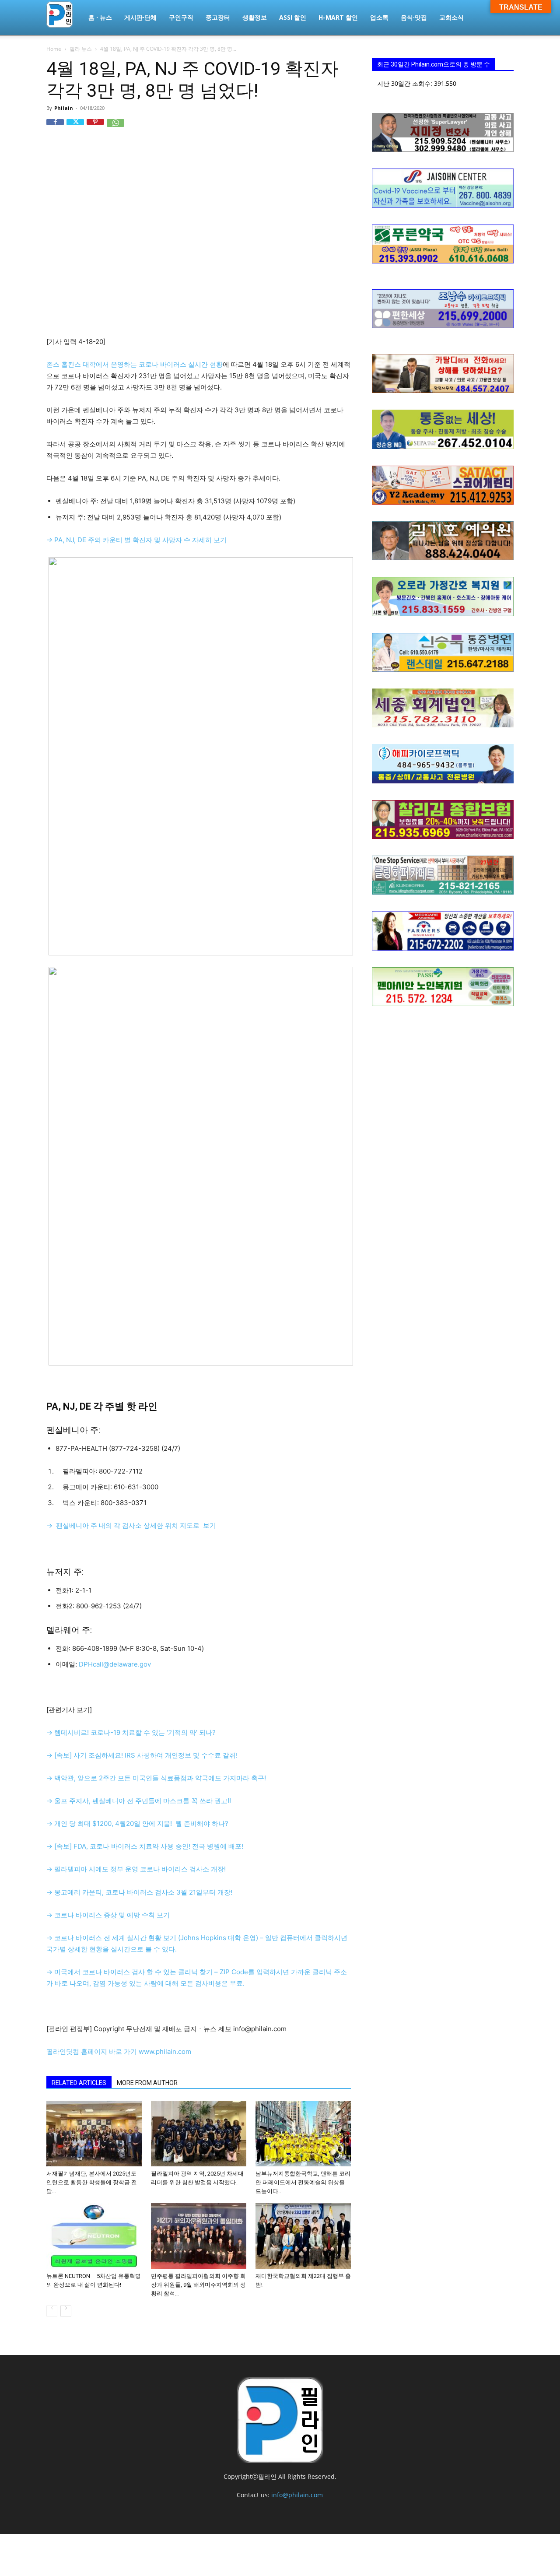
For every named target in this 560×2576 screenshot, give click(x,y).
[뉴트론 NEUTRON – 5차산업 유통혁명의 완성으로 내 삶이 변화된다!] (94, 2236)
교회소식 (451, 17)
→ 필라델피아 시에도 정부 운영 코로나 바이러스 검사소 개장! (136, 1869)
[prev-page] (52, 2311)
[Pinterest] (95, 128)
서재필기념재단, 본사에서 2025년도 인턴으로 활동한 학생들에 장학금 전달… (92, 2182)
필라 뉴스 (81, 49)
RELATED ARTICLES (79, 2083)
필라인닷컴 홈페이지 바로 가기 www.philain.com (119, 2051)
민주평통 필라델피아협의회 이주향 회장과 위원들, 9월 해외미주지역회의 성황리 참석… (198, 2285)
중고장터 (218, 17)
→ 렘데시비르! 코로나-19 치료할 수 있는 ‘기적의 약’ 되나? (131, 1732)
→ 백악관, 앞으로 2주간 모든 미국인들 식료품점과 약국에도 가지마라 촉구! (156, 1778)
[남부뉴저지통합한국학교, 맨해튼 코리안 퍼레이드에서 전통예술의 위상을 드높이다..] (303, 2134)
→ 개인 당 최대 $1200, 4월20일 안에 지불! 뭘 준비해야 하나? (137, 1823)
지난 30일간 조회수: (406, 83)
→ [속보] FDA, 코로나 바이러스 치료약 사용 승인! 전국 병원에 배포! (145, 1846)
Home (54, 49)
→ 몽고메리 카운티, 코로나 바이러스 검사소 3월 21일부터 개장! (139, 1892)
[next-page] (66, 2311)
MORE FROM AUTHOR (147, 2083)
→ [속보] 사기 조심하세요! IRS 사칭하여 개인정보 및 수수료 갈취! (142, 1755)
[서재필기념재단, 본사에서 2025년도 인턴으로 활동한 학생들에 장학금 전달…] (94, 2134)
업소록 (379, 17)
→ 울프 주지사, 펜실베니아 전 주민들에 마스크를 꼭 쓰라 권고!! (139, 1801)
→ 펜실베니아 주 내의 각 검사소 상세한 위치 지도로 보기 (131, 1525)
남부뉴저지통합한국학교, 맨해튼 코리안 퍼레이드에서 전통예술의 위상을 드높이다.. (303, 2182)
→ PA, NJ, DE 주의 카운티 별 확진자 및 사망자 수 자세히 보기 (136, 540)
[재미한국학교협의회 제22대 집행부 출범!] (303, 2236)
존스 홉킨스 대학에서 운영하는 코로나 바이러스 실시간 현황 (135, 364)
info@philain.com (297, 2495)
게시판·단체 (140, 17)
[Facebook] (55, 128)
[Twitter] (75, 128)
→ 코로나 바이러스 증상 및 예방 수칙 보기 (108, 1915)
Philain (64, 108)
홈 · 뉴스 (100, 17)
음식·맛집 (414, 17)
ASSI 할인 (293, 17)
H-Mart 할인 (338, 17)
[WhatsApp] (115, 128)
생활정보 (255, 17)
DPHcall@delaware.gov (115, 1664)
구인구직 (181, 17)
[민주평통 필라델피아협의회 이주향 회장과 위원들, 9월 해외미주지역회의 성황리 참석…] (199, 2236)
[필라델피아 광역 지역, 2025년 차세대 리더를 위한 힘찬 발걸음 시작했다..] (199, 2134)
